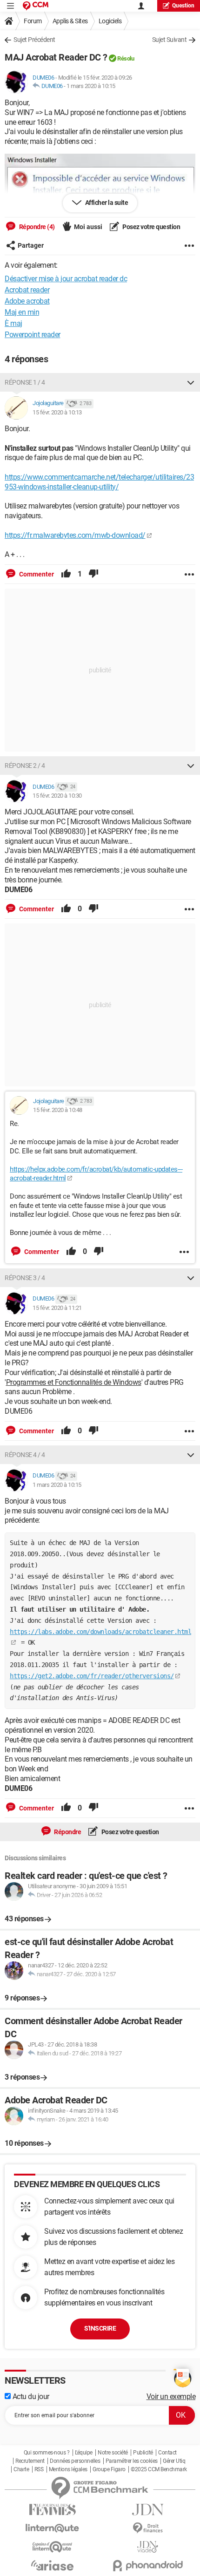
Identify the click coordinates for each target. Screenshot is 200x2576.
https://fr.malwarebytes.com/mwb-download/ (75, 535)
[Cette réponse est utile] (66, 574)
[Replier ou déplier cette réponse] (191, 382)
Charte (21, 2469)
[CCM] (36, 6)
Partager (31, 245)
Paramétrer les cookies (132, 2461)
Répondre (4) (36, 227)
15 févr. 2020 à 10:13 (57, 412)
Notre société (113, 2453)
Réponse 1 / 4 (25, 382)
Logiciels (110, 21)
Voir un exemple (171, 2396)
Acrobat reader (27, 290)
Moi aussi (88, 227)
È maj (13, 323)
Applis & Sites (70, 21)
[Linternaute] (52, 2528)
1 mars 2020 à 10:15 (91, 86)
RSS (39, 2469)
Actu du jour (30, 2396)
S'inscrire (100, 2328)
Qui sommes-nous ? (47, 2453)
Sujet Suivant (170, 40)
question (183, 6)
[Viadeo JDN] (148, 2547)
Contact (167, 2453)
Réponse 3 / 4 (25, 1278)
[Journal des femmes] (52, 2510)
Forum (33, 21)
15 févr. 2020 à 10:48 (58, 1110)
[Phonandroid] (148, 2566)
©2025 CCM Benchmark (159, 2469)
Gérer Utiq (174, 2461)
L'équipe (84, 2453)
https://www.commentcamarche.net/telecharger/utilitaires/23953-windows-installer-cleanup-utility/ (99, 482)
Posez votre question (151, 227)
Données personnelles (75, 2461)
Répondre (67, 1832)
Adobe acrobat (27, 301)
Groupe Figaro (109, 2469)
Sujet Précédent (34, 40)
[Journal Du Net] (148, 2510)
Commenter (36, 574)
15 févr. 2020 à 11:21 (57, 1308)
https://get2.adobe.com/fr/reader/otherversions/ (92, 1676)
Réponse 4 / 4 (25, 1455)
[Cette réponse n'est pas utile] (93, 574)
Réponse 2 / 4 (25, 766)
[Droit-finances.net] (148, 2528)
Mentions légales (68, 2469)
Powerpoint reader (33, 335)
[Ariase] (52, 2565)
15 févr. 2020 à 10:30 (57, 796)
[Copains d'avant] (52, 2547)
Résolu (126, 58)
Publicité (143, 2453)
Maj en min (22, 312)
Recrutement (30, 2461)
